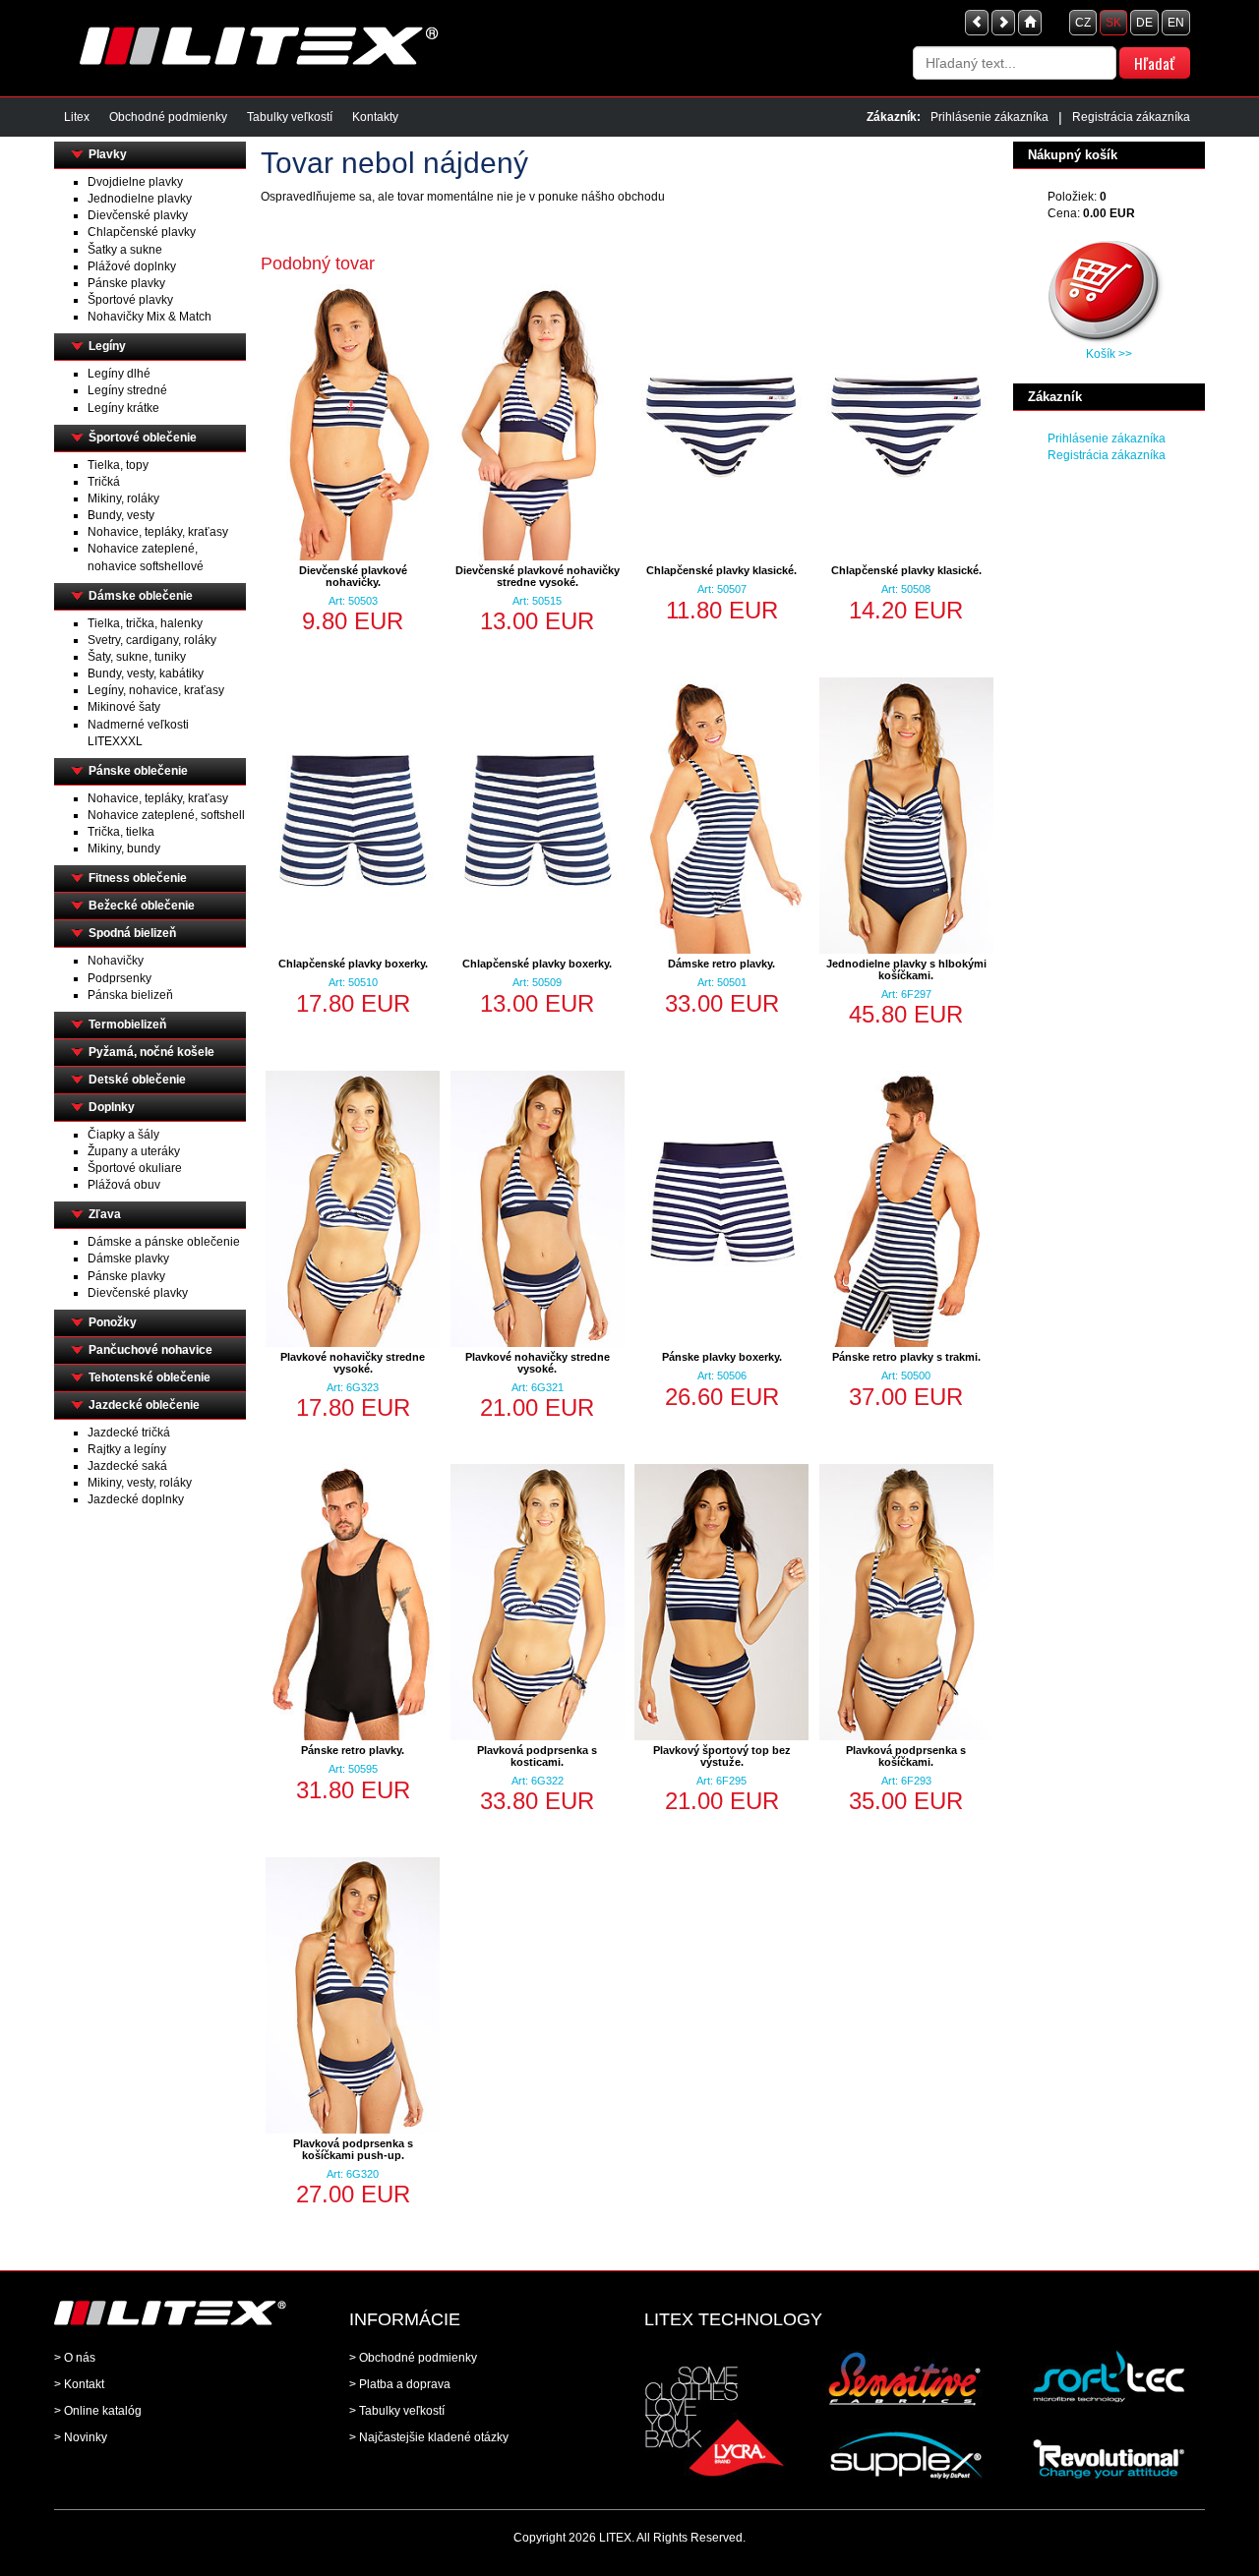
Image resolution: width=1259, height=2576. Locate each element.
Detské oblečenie (137, 1080)
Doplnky (112, 1107)
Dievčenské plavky (138, 215)
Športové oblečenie (143, 438)
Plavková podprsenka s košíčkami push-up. (353, 2149)
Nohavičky (116, 961)
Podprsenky (120, 978)
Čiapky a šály (123, 1135)
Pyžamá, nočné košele (151, 1052)
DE (1144, 23)
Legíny (107, 346)
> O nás (75, 2358)
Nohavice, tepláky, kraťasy (158, 532)
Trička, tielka (121, 832)
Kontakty (375, 117)
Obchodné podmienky (168, 117)
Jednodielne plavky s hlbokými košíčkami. (906, 969)
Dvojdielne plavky (135, 182)
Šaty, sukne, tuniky (137, 657)
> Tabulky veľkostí (397, 2411)
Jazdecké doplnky (136, 1499)
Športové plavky (130, 300)
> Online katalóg (98, 2411)
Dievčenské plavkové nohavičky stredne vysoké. (538, 576)
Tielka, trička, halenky (145, 623)
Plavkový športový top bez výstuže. (722, 1756)
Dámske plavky (128, 1259)
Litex (77, 117)
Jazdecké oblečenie (144, 1405)
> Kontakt (79, 2384)
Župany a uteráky (134, 1151)
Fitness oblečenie (138, 878)
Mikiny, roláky (123, 498)
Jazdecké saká (127, 1466)
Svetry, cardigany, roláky (152, 640)
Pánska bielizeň (130, 995)
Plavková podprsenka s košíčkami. (906, 1756)
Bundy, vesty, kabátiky (146, 673)
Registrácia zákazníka (1131, 117)
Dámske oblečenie (141, 596)
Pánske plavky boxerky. (722, 1357)
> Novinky (81, 2437)
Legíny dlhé (119, 374)
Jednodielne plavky (140, 199)
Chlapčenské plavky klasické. (721, 570)
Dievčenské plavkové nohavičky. (353, 576)
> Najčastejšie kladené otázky (429, 2437)
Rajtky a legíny (127, 1449)
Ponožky (113, 1322)
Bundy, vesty (121, 515)
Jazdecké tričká (129, 1433)
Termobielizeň (127, 1025)
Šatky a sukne (125, 250)
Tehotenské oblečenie (150, 1377)
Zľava (105, 1214)
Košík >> (1109, 354)
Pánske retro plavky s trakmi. (906, 1357)
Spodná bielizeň (132, 933)
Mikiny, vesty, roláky (140, 1483)
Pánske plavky (126, 283)
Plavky (108, 154)
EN (1176, 23)
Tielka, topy (118, 465)
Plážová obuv (124, 1185)
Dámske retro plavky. (721, 964)
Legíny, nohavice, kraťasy (156, 690)
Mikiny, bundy (124, 849)
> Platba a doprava (400, 2384)
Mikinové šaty (124, 707)
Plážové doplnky (132, 266)
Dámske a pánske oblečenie (164, 1242)
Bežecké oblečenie (142, 906)
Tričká (104, 482)
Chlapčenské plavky (142, 232)
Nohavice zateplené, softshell (166, 815)
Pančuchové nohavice (150, 1350)
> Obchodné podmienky (413, 2358)
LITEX (615, 2538)
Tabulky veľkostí (290, 117)
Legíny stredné (127, 390)
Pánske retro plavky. (353, 1750)
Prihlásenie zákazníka (989, 117)
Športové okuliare (135, 1168)
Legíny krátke (123, 408)
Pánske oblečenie (138, 771)
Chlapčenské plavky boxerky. (353, 964)
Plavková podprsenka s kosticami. (537, 1756)
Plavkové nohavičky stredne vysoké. (353, 1363)
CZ (1083, 23)
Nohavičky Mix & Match (150, 317)
